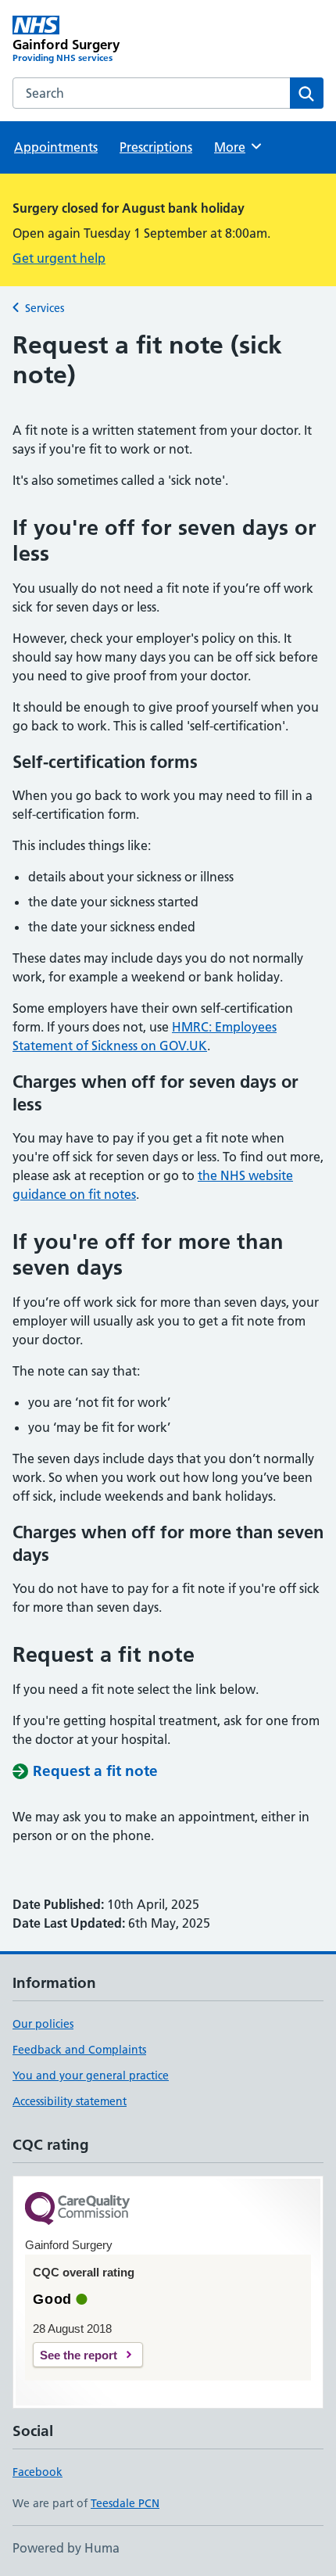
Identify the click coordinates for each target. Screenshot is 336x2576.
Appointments (56, 147)
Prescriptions (156, 147)
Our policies (43, 2024)
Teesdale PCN (125, 2503)
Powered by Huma (66, 2548)
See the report (79, 2355)
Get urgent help (59, 258)
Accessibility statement (70, 2101)
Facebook (38, 2472)
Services (45, 308)
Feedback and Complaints (79, 2050)
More (237, 147)
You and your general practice (91, 2076)
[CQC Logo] (77, 2210)
